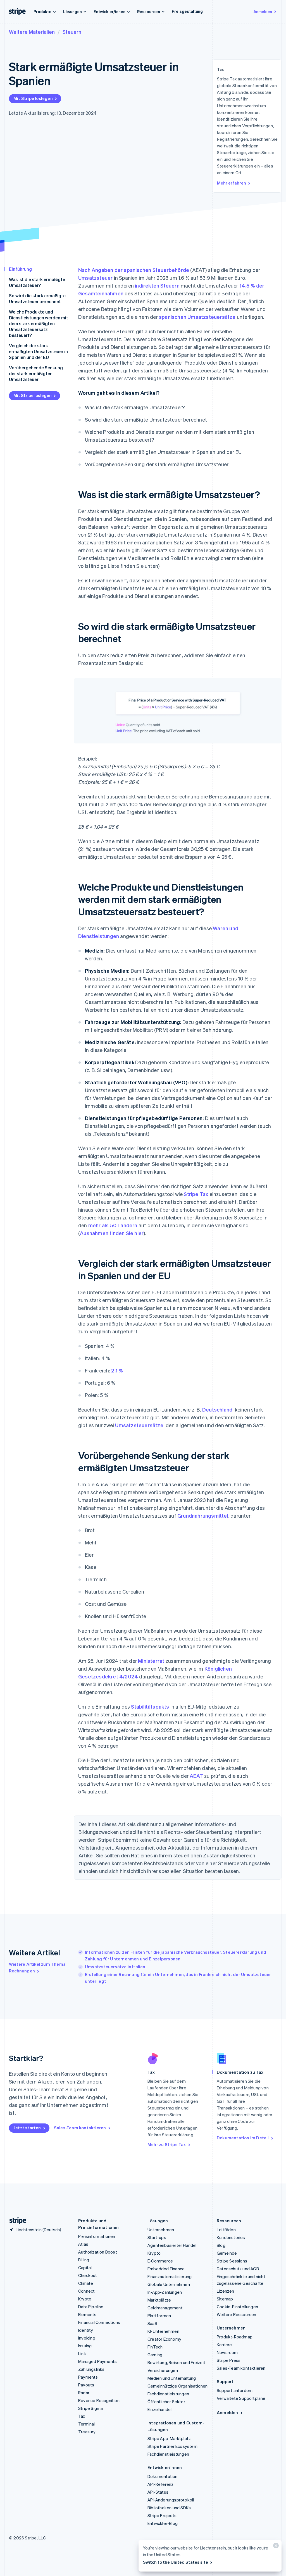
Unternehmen (161, 2230)
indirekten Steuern (157, 285)
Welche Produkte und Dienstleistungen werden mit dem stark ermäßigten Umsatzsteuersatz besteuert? (39, 323)
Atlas (83, 2244)
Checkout (88, 2275)
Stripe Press (229, 2360)
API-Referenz (160, 2484)
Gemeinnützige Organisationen (178, 2386)
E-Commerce (160, 2261)
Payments (88, 2377)
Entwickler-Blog (163, 2523)
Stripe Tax (196, 1194)
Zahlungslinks (91, 2369)
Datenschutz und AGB (238, 2269)
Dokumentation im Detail (243, 2138)
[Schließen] (275, 2547)
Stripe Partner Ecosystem (172, 2446)
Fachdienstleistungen (168, 2394)
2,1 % (117, 1370)
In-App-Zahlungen (165, 2292)
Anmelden (263, 11)
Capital (85, 2268)
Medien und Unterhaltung (172, 2378)
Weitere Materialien (32, 32)
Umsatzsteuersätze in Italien (115, 1967)
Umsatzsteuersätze (139, 1425)
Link (82, 2353)
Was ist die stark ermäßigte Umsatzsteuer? (37, 282)
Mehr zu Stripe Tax (167, 2144)
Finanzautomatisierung (170, 2276)
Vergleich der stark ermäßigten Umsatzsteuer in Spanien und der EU (38, 351)
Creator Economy (164, 2339)
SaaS (152, 2323)
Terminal (87, 2424)
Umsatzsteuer (95, 278)
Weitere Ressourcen (237, 2314)
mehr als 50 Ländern (113, 1225)
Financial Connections (99, 2322)
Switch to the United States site (176, 2562)
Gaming (155, 2355)
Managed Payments (97, 2361)
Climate (86, 2283)
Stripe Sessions (232, 2261)
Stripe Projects (162, 2515)
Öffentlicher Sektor (166, 2402)
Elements (87, 2314)
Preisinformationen (97, 2236)
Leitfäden (226, 2230)
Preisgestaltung (187, 11)
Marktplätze (159, 2300)
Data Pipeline (91, 2307)
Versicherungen (163, 2370)
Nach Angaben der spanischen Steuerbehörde (134, 270)
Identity (86, 2330)
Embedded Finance (166, 2269)
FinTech (155, 2347)
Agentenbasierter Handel (172, 2245)
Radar (84, 2393)
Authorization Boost (98, 2252)
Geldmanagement (165, 2308)
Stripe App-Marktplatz (169, 2438)
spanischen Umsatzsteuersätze (197, 317)
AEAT (196, 1776)
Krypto (85, 2299)
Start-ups (157, 2237)
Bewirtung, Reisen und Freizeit (176, 2362)
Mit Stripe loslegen (33, 98)
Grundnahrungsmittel (203, 1516)
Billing (84, 2260)
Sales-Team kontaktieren (80, 2128)
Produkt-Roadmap (235, 2337)
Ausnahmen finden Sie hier (112, 1233)
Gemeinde (227, 2253)
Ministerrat (151, 1661)
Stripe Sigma (90, 2408)
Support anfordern (235, 2390)
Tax (82, 2416)
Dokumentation (163, 2476)
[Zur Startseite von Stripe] (16, 2221)
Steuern (72, 32)
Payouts (86, 2385)
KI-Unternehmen (163, 2331)
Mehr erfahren (232, 183)
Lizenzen (226, 2291)
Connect (86, 2291)
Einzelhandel (159, 2409)
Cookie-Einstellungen (237, 2307)
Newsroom (227, 2352)
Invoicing (87, 2338)
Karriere (224, 2345)
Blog (221, 2245)
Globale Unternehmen (169, 2284)
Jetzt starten (27, 2128)
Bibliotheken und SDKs (169, 2508)
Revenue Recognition (99, 2400)
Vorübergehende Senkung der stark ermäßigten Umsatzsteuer (36, 373)
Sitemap (225, 2299)
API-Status (158, 2492)
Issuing (85, 2346)
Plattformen (159, 2316)
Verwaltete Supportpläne (241, 2398)
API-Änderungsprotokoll (171, 2500)
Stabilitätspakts (150, 1706)
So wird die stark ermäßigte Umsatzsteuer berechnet (37, 298)
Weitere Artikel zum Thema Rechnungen (37, 1967)
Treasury (87, 2432)
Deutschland (217, 1409)
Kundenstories (231, 2237)
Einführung (20, 269)
